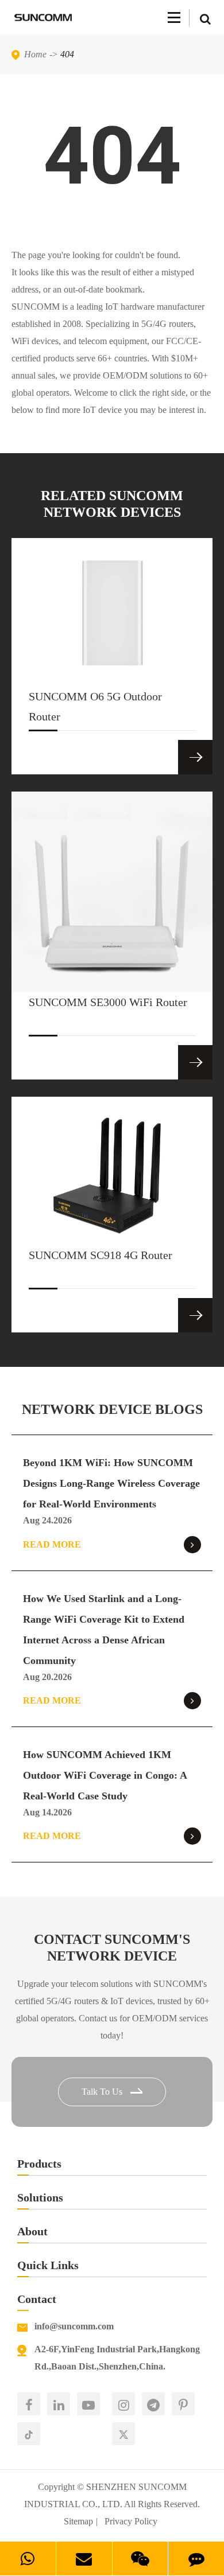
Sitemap (78, 2521)
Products (39, 2164)
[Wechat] (140, 2559)
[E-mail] (84, 2559)
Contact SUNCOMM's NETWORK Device (112, 1948)
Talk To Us (103, 2092)
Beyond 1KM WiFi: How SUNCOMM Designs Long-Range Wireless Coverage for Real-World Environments (111, 1483)
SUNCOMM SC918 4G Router (101, 1255)
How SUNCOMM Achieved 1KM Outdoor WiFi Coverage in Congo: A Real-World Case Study (105, 1775)
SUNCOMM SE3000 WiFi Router (108, 1002)
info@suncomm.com (74, 2326)
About (32, 2231)
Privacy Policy (131, 2521)
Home (35, 54)
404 (67, 54)
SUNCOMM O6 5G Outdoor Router (95, 706)
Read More (52, 1544)
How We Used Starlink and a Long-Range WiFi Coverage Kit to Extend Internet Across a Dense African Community (104, 1630)
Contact (37, 2299)
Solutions (40, 2197)
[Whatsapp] (28, 2559)
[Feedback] (196, 2559)
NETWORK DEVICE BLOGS (112, 1409)
